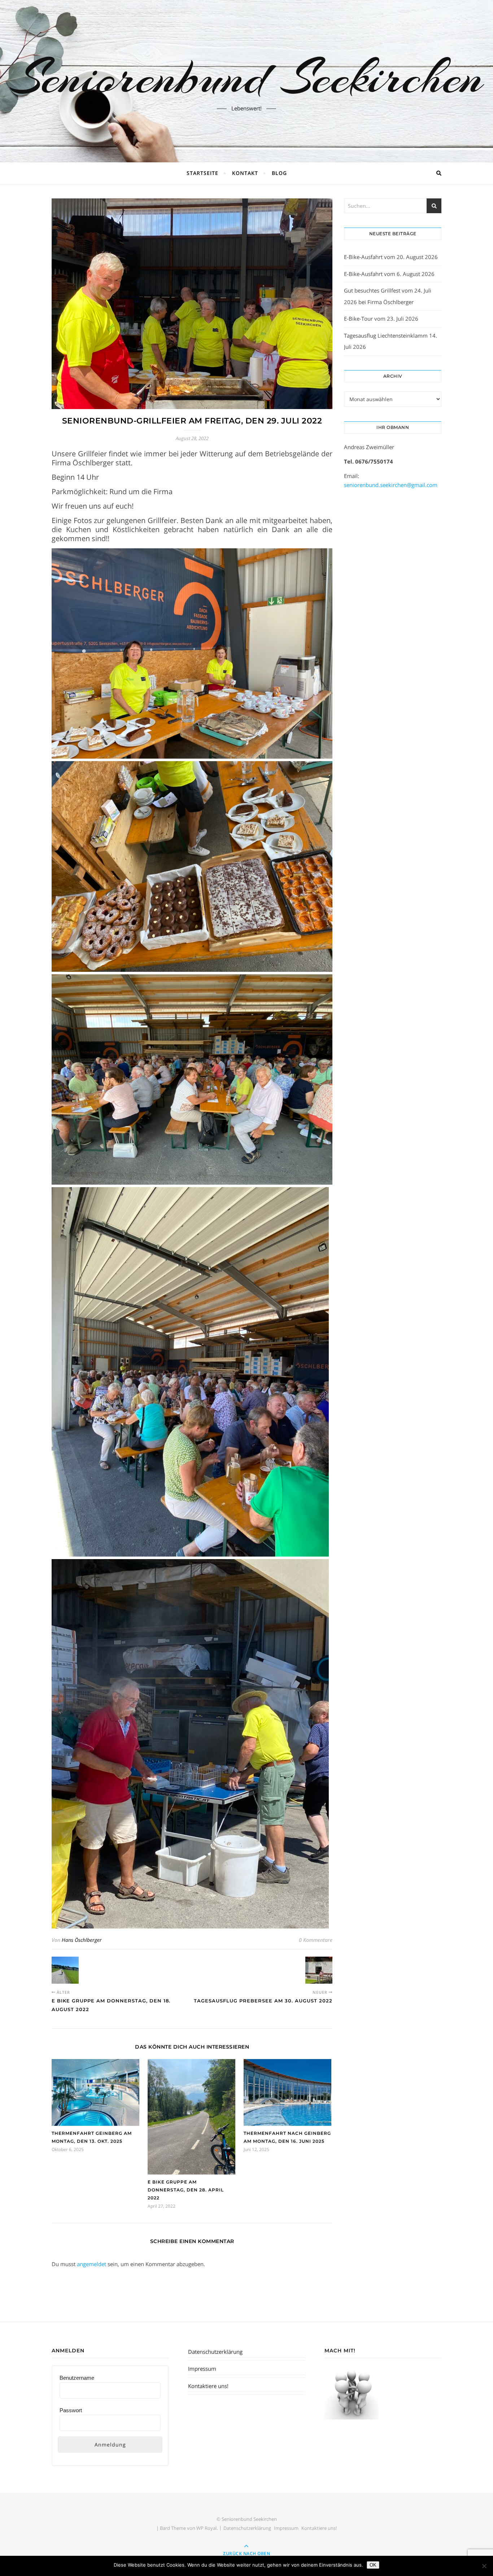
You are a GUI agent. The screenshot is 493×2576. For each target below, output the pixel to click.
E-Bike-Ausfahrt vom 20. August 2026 (391, 257)
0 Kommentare (316, 1940)
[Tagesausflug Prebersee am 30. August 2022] (319, 1970)
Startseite (202, 173)
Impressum (202, 2369)
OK (373, 2565)
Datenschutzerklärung (215, 2352)
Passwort (71, 2410)
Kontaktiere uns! (208, 2386)
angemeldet (91, 2264)
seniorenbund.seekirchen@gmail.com (391, 485)
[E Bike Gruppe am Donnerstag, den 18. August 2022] (65, 1970)
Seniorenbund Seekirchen (247, 77)
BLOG (279, 173)
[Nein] (484, 2566)
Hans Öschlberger (82, 1940)
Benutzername (77, 2378)
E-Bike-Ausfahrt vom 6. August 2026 (389, 274)
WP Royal (206, 2528)
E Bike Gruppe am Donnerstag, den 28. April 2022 (186, 2190)
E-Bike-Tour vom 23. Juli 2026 (381, 319)
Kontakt (245, 173)
